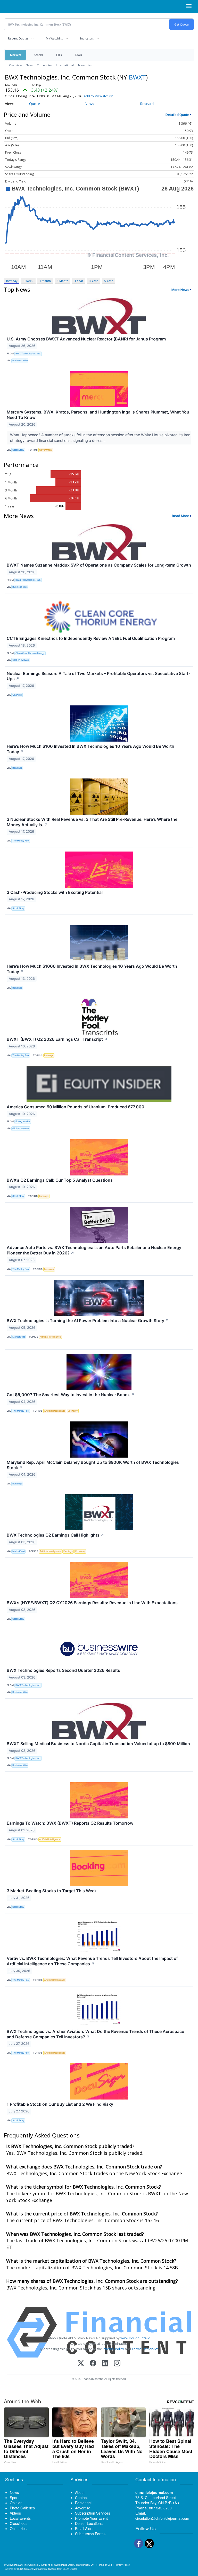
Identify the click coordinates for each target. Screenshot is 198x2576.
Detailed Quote (177, 115)
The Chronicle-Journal (35, 2565)
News (29, 65)
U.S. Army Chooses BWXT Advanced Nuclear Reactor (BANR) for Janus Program (86, 339)
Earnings (49, 1055)
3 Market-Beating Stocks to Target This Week (52, 1891)
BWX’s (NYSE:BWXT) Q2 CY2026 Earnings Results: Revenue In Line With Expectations (92, 1603)
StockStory (18, 450)
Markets (15, 55)
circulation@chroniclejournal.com (162, 2518)
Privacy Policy (113, 2349)
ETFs (59, 55)
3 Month (63, 281)
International (65, 65)
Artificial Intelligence (50, 1337)
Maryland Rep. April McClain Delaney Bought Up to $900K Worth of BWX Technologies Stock (93, 1465)
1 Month (45, 281)
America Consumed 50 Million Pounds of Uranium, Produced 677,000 (76, 1107)
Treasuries (85, 65)
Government (46, 450)
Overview (15, 65)
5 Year (109, 281)
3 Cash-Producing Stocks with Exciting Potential (55, 892)
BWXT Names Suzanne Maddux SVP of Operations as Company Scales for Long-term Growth (99, 565)
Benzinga (17, 768)
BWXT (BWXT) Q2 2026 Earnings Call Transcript (57, 1039)
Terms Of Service (145, 2349)
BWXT (137, 77)
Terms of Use (105, 2565)
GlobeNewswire (21, 660)
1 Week (28, 281)
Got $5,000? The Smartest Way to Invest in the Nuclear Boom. (71, 1395)
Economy (49, 1269)
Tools (78, 55)
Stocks (39, 55)
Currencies (44, 65)
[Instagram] (117, 2364)
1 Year (79, 281)
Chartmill (17, 695)
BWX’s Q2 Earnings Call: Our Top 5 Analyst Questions (60, 1180)
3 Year (94, 281)
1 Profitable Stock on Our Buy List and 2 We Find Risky (60, 2104)
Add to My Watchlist (98, 96)
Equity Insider (23, 1121)
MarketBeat (19, 1337)
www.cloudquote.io (135, 2338)
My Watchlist (54, 38)
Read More (181, 516)
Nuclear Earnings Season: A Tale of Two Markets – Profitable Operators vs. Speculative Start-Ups (98, 676)
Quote (35, 104)
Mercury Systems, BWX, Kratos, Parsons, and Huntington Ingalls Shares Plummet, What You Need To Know (98, 415)
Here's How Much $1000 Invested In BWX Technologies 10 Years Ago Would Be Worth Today (92, 969)
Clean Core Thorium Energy (30, 653)
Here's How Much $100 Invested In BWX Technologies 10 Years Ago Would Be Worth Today (90, 749)
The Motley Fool (21, 841)
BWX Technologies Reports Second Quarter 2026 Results (63, 1670)
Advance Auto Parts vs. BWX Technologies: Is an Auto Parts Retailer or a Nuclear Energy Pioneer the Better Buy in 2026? (94, 1250)
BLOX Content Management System (37, 2569)
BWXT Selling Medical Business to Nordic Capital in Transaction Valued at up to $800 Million (98, 1744)
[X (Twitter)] (81, 2364)
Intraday (12, 281)
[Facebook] (93, 2364)
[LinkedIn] (105, 2364)
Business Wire (20, 360)
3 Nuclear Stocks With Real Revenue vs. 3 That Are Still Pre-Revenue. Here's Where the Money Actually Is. (92, 822)
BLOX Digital (70, 2569)
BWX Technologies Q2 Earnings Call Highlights (55, 1535)
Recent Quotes (18, 38)
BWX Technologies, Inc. (28, 353)
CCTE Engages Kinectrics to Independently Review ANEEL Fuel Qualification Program (91, 638)
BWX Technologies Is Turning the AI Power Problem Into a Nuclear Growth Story (88, 1321)
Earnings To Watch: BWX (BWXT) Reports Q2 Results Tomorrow (70, 1823)
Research (148, 104)
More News (180, 290)
